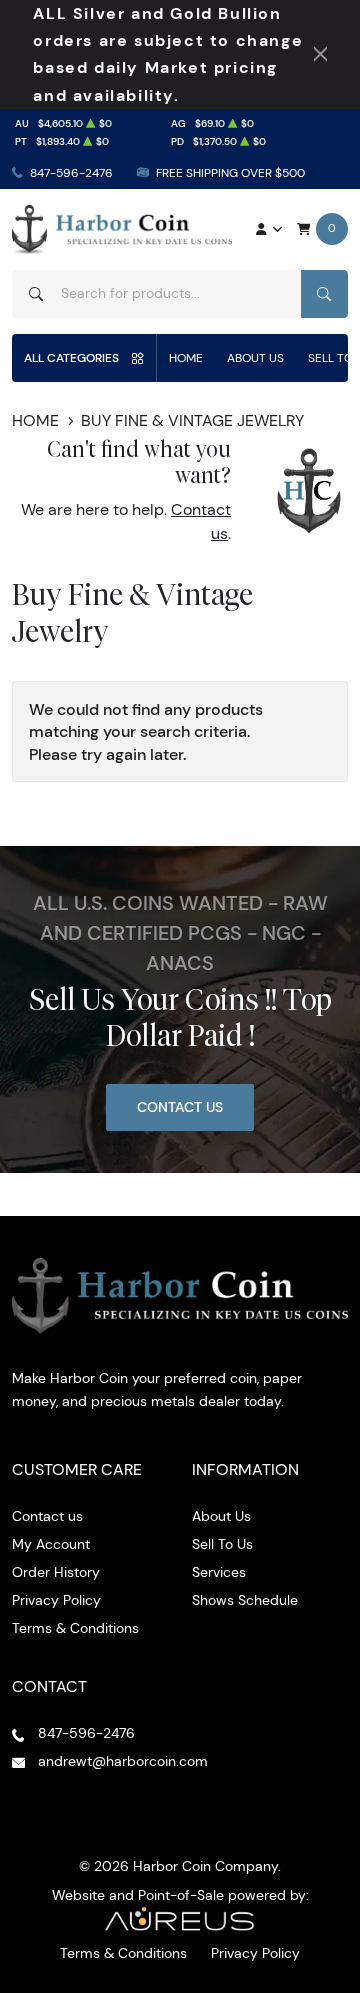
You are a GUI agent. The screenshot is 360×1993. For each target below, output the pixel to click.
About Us (255, 357)
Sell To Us (222, 1544)
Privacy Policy (56, 1600)
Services (219, 1572)
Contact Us (180, 1107)
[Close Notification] (320, 54)
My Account (51, 1544)
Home (186, 357)
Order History (56, 1572)
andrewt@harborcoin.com (123, 1761)
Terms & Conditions (75, 1628)
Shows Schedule (245, 1600)
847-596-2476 (71, 172)
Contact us (47, 1516)
